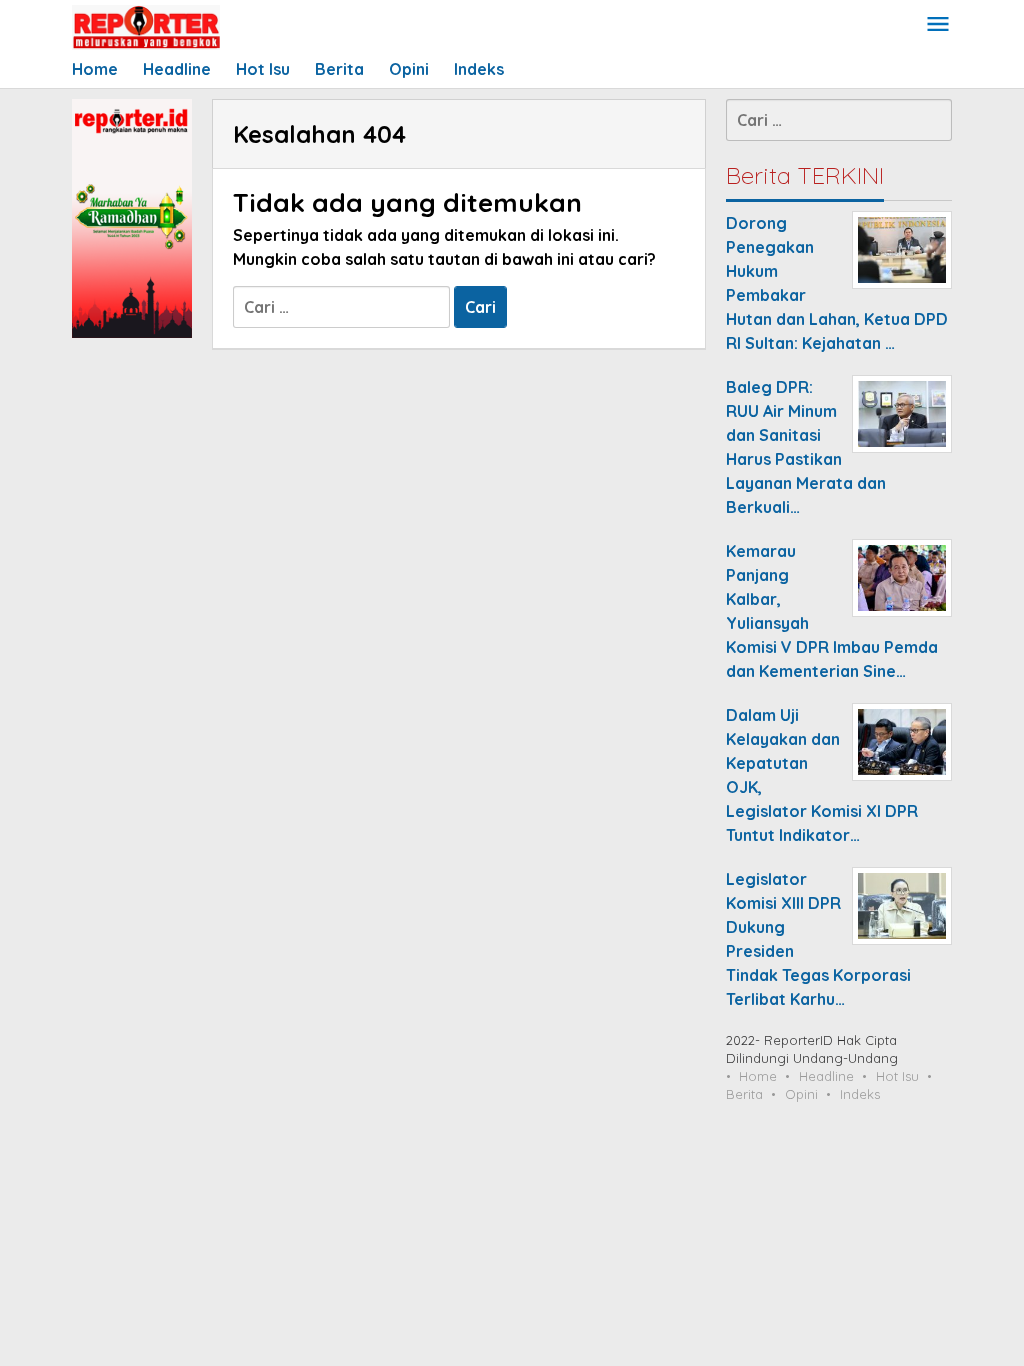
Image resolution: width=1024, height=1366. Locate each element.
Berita (744, 1094)
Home (758, 1076)
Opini (801, 1094)
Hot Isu (897, 1076)
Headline (826, 1076)
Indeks (860, 1094)
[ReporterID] (146, 26)
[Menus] (938, 25)
